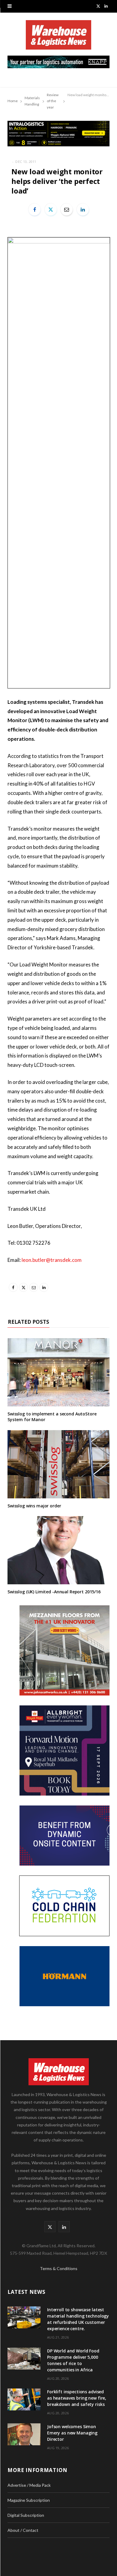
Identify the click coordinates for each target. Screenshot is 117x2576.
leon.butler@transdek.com (52, 1260)
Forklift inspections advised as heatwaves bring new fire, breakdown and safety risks (77, 2398)
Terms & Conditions (59, 2268)
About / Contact (23, 2530)
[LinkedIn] (83, 209)
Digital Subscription (26, 2515)
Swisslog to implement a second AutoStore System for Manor (52, 1417)
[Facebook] (34, 209)
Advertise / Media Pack (29, 2485)
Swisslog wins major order (34, 1506)
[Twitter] (51, 209)
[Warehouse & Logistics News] (58, 38)
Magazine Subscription (29, 2500)
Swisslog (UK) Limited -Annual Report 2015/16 (54, 1592)
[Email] (67, 209)
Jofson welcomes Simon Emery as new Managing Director (72, 2433)
